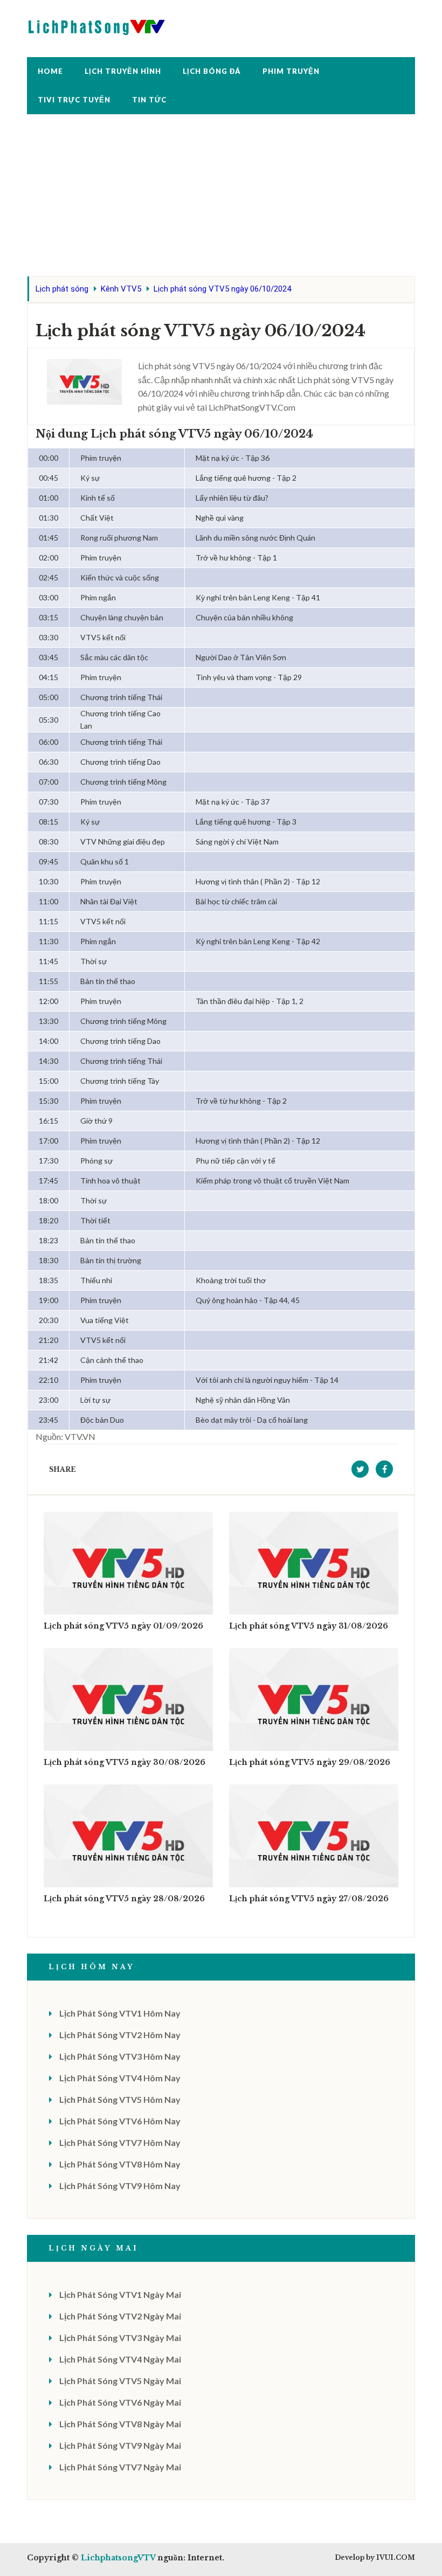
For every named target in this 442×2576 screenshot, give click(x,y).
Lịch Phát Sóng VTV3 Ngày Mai (120, 2338)
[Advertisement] (221, 200)
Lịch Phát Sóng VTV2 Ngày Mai (120, 2316)
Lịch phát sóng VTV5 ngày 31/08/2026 (309, 1626)
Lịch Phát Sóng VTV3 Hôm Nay (120, 2056)
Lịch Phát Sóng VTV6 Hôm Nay (120, 2121)
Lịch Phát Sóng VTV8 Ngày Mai (120, 2424)
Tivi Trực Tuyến (74, 100)
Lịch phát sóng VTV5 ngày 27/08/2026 (309, 1899)
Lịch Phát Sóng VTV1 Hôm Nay (120, 2013)
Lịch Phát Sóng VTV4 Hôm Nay (120, 2078)
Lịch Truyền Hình (123, 71)
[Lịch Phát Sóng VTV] (97, 25)
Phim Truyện (291, 71)
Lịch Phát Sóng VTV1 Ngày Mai (120, 2294)
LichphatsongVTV (118, 2558)
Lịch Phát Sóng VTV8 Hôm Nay (120, 2164)
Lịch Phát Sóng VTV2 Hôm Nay (120, 2035)
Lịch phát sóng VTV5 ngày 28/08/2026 (124, 1899)
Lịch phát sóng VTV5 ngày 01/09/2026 (123, 1626)
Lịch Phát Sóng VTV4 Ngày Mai (120, 2359)
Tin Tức (149, 100)
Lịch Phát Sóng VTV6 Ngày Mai (120, 2402)
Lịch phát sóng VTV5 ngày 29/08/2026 (310, 1762)
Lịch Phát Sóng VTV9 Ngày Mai (120, 2445)
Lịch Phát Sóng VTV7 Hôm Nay (120, 2142)
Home (50, 71)
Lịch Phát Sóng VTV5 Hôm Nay (120, 2099)
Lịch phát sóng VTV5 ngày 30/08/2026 (125, 1762)
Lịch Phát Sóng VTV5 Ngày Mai (120, 2381)
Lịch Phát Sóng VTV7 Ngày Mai (120, 2467)
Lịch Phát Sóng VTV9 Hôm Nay (120, 2186)
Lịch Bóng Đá (212, 71)
